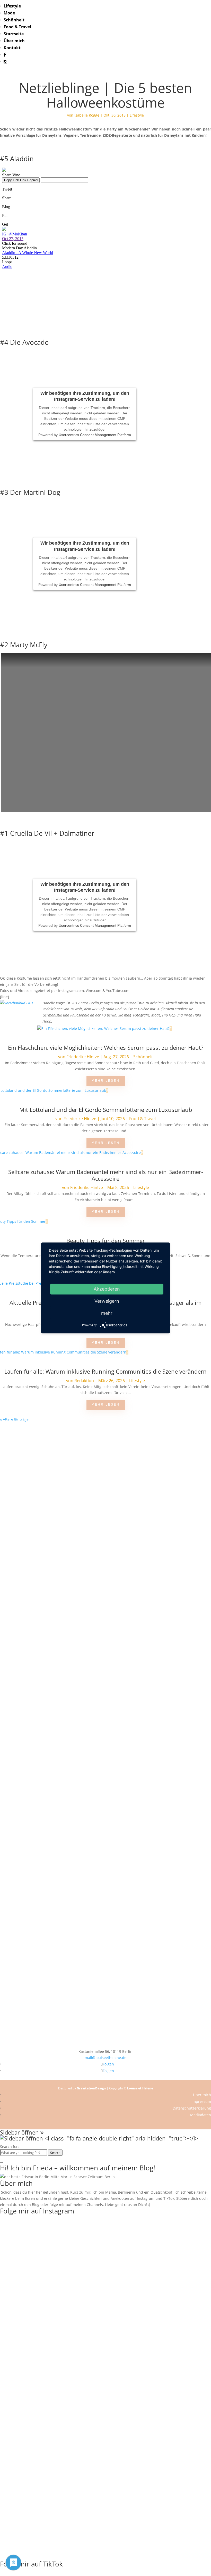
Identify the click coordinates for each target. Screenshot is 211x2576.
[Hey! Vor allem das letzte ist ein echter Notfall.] (63, 1616)
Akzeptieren (107, 1289)
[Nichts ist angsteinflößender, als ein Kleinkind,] (105, 1634)
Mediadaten (201, 2115)
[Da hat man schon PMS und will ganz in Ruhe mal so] (21, 1459)
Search (55, 2153)
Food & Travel (17, 27)
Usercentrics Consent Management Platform (95, 434)
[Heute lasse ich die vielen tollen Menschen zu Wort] (190, 1490)
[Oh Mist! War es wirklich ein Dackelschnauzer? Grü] (63, 1472)
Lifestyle (12, 6)
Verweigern (107, 1301)
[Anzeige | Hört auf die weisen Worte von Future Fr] (148, 1818)
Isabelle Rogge (87, 115)
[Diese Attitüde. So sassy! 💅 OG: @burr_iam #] (21, 1613)
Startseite (14, 34)
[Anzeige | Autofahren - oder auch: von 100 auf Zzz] (105, 1509)
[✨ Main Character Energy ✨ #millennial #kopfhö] (190, 1610)
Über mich (14, 41)
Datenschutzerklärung (192, 2108)
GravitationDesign (91, 2088)
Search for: (9, 2147)
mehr (107, 1313)
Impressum (201, 2101)
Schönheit (14, 20)
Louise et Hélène (140, 2088)
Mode (9, 13)
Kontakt (12, 48)
